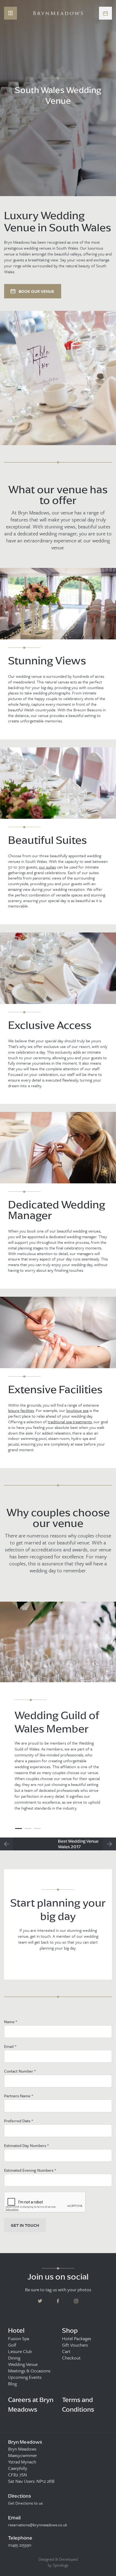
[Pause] (108, 141)
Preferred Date (18, 2121)
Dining (14, 2358)
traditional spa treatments (70, 1422)
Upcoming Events (25, 2377)
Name (11, 2022)
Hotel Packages (77, 2339)
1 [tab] (18, 1829)
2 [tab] (28, 1829)
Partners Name (18, 2096)
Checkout (71, 2358)
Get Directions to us (25, 2503)
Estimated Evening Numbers (30, 2170)
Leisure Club (20, 2351)
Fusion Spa (19, 2339)
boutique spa (77, 1411)
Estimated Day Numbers (26, 2145)
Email (10, 2046)
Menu (11, 13)
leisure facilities (21, 1411)
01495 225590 (20, 2545)
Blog (12, 2384)
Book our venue (36, 291)
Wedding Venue (23, 2364)
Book (105, 13)
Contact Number (20, 2071)
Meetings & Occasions (29, 2371)
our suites (47, 867)
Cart (66, 2351)
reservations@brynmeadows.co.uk (38, 2525)
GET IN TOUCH (25, 2225)
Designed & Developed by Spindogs (58, 2562)
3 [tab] (37, 1829)
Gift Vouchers (75, 2345)
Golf (12, 2345)
